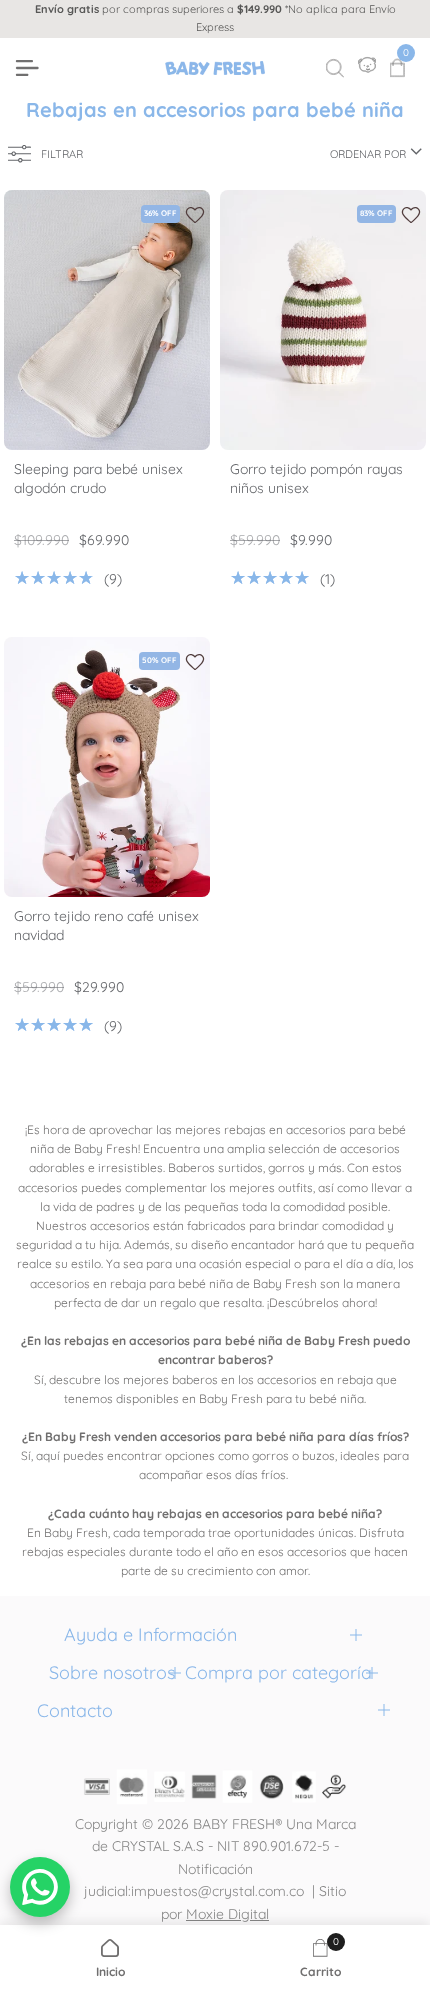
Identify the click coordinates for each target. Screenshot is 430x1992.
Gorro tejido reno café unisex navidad (106, 925)
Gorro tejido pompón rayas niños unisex (316, 478)
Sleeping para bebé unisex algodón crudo (98, 478)
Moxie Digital (227, 1914)
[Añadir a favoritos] (195, 215)
